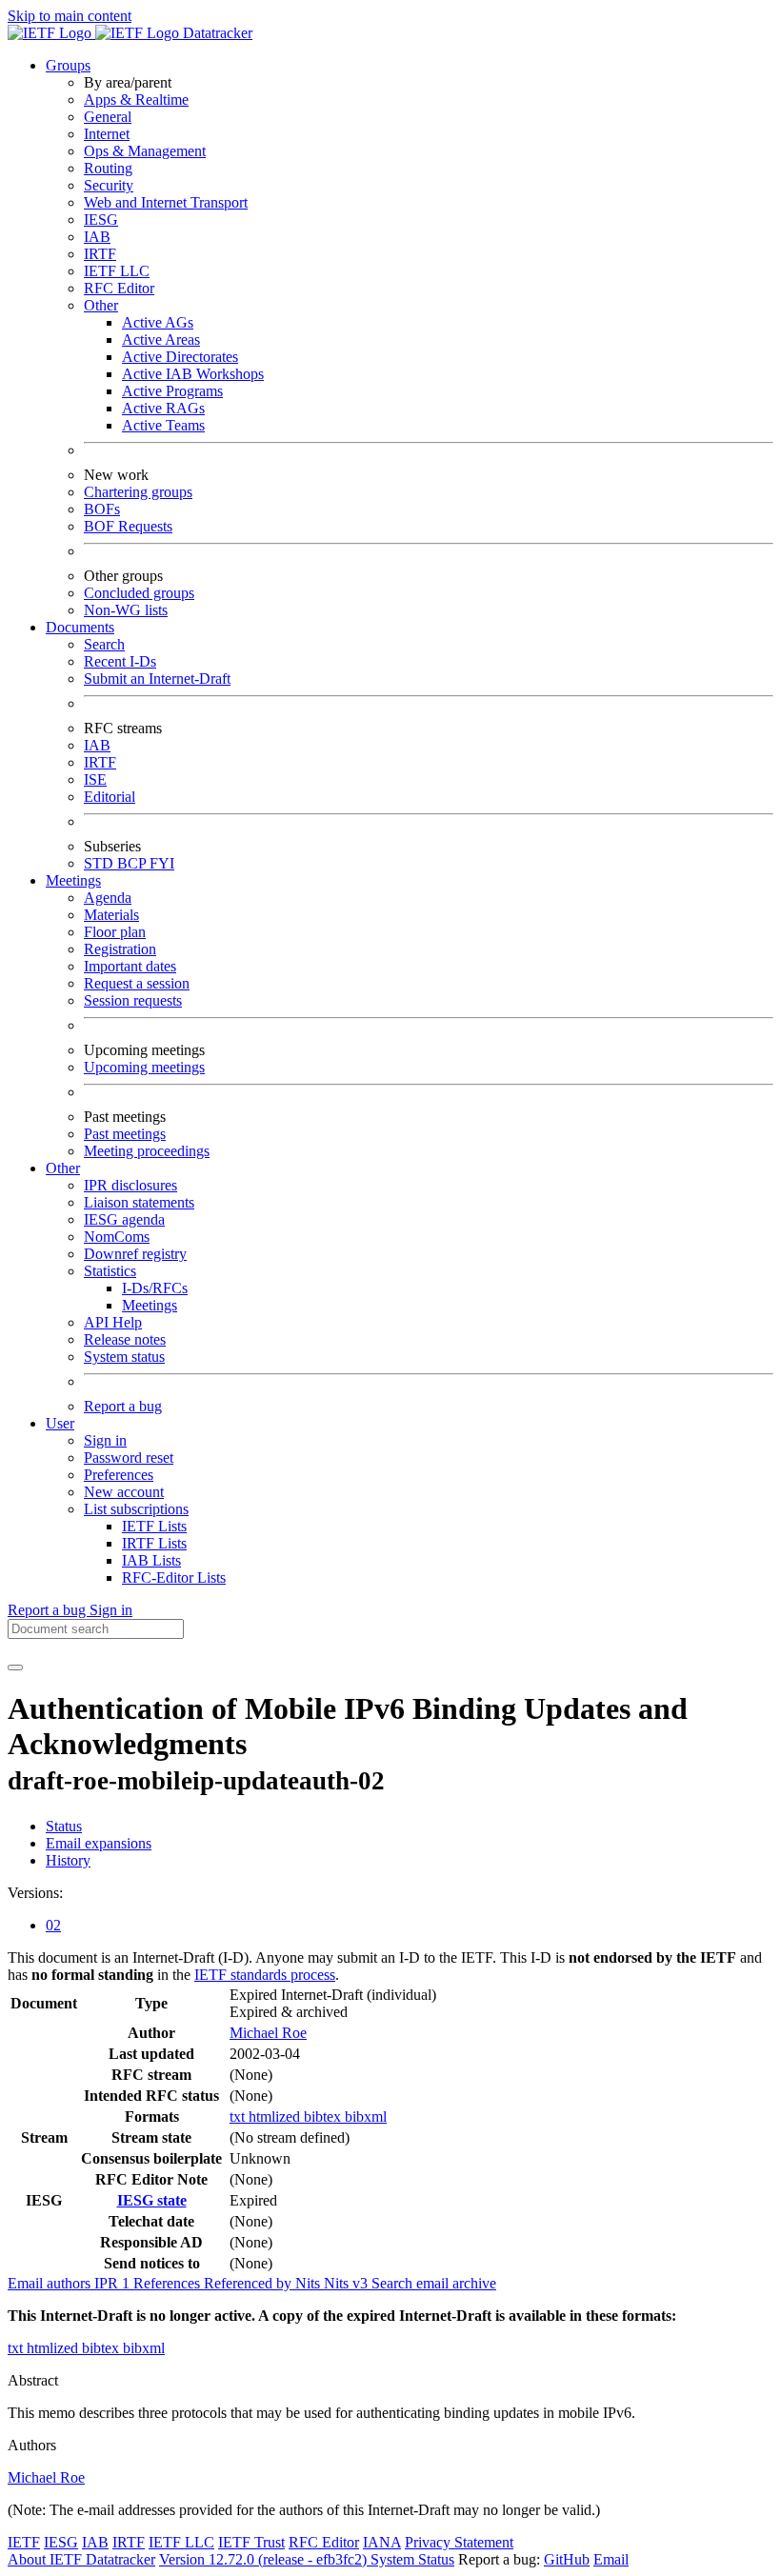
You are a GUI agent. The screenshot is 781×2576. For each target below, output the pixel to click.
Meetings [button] (73, 880)
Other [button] (63, 1168)
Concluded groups (139, 593)
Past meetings (125, 1134)
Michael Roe (268, 2033)
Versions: (35, 1893)
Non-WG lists (126, 610)
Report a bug (123, 1406)
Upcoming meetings (144, 1067)
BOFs (102, 509)
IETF (24, 2542)
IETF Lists (154, 1526)
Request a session (137, 983)
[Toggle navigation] (15, 1667)
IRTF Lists (154, 1543)
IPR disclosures (130, 1185)
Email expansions (99, 1843)
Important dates (130, 966)
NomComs (117, 1237)
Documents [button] (80, 627)
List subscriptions (136, 1509)
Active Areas (161, 339)
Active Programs (172, 391)
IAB (97, 237)
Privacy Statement (459, 2542)
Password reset (129, 1458)
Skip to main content (70, 16)
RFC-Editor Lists (174, 1578)
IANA (382, 2542)
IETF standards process (265, 1975)
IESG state (152, 2200)
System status (124, 1357)
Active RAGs (163, 408)
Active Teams (163, 425)
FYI (162, 863)
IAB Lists (151, 1560)
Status (64, 1826)
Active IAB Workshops (193, 374)
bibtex (324, 2117)
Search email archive (434, 2283)
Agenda (108, 898)
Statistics (110, 1271)
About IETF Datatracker (81, 2559)
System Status (412, 2559)
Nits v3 (348, 2283)
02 (53, 1925)
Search (104, 644)
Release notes (125, 1339)
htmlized (276, 2117)
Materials (111, 915)
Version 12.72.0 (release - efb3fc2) (265, 2559)
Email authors (51, 2283)
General (108, 117)
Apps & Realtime (136, 100)
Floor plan (115, 932)
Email (611, 2559)
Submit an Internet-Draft (157, 679)
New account (124, 1492)
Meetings (150, 1305)
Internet (107, 134)
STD (100, 863)
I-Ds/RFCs (155, 1288)
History (68, 1860)
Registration (120, 949)
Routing (108, 168)
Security (109, 185)
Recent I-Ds (120, 661)
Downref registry (135, 1254)
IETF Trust (251, 2542)
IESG (101, 220)
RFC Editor (119, 288)
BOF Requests (128, 526)
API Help (113, 1322)
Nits (310, 2283)
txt (239, 2117)
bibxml (366, 2117)
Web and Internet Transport (166, 202)
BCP (133, 863)
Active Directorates (180, 357)
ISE (95, 779)
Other (101, 305)
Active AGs (158, 322)
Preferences (119, 1475)
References (169, 2283)
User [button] (60, 1423)
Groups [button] (68, 65)
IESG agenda (124, 1219)
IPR (114, 2283)
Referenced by (250, 2283)
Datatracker (216, 33)
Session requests (133, 1000)
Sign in (105, 1440)
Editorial (110, 797)
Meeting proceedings (147, 1151)
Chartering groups (138, 492)
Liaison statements (139, 1202)
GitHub (567, 2559)
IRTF (100, 254)
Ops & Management (145, 151)
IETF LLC (117, 271)
